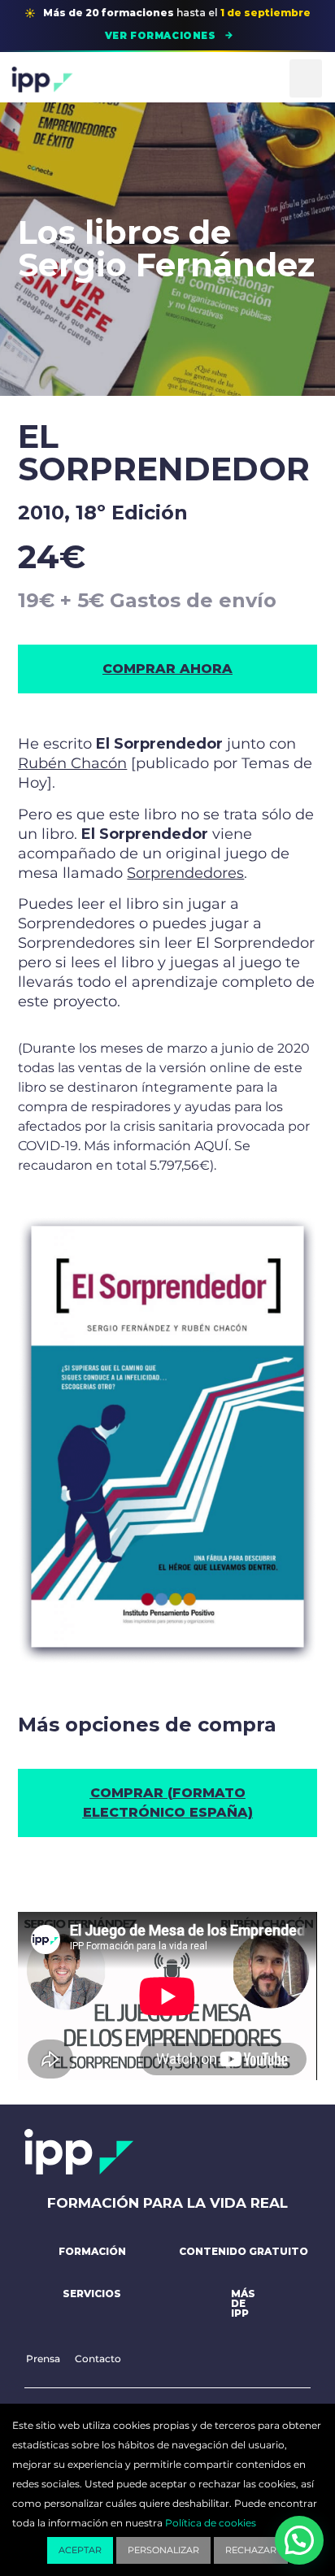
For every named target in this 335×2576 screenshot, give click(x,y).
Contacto (98, 2359)
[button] (306, 78)
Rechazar (251, 2550)
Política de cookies (211, 2523)
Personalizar (163, 2550)
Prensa (43, 2359)
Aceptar (80, 2550)
